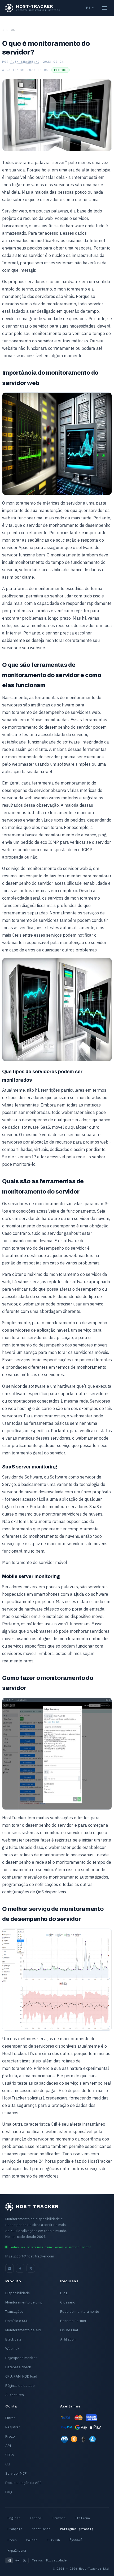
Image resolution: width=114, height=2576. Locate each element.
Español (36, 2518)
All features (15, 2395)
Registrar (13, 2427)
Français (15, 2529)
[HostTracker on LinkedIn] (10, 2268)
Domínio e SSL (17, 2321)
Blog (11, 30)
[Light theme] (17, 2560)
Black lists (13, 2339)
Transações (14, 2311)
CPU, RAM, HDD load (21, 2376)
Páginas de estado (20, 2385)
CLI (8, 2464)
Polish (32, 2540)
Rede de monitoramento (80, 2311)
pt (88, 8)
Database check (18, 2367)
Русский (76, 2540)
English (14, 2518)
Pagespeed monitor (21, 2358)
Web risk (12, 2348)
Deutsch (59, 2518)
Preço (10, 2436)
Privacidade (56, 2560)
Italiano (82, 2518)
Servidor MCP (16, 2473)
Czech (12, 2540)
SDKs (10, 2455)
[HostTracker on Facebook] (20, 2268)
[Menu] (105, 8)
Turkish (53, 2540)
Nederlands (41, 2529)
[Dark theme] (24, 2560)
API (8, 2446)
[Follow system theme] (10, 2560)
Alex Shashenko (25, 62)
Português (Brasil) (77, 2529)
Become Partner (73, 2321)
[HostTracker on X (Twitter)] (31, 2268)
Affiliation (68, 2339)
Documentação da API (23, 2483)
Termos (37, 2560)
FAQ (9, 2492)
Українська (17, 2551)
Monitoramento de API (23, 2330)
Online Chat (69, 2330)
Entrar (10, 2418)
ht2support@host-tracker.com (30, 2256)
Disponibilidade (18, 2293)
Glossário (68, 2302)
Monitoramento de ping (24, 2302)
